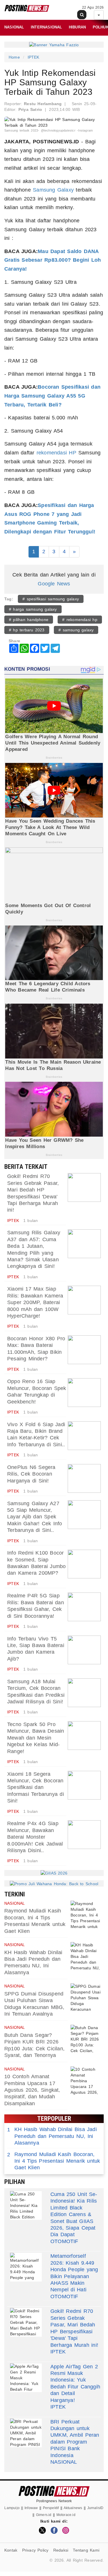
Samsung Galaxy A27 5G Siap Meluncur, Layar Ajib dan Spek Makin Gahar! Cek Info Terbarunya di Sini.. (35, 1517)
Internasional (47, 27)
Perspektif (51, 2508)
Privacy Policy (35, 2550)
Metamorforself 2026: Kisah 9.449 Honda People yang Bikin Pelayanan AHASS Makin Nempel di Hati (74, 2273)
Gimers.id (44, 2515)
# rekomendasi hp (80, 620)
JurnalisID (95, 2508)
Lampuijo (12, 2508)
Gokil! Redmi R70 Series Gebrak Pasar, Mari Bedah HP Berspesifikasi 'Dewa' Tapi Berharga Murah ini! (74, 2328)
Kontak (11, 2550)
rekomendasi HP (56, 453)
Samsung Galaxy (53, 190)
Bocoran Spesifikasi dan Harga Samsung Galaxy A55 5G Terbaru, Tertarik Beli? (52, 396)
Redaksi (61, 2550)
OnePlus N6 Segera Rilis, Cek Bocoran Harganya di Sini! (31, 1474)
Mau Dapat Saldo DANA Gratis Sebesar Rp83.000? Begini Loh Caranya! (53, 260)
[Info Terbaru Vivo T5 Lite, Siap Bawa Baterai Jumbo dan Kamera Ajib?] (84, 1650)
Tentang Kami (86, 2550)
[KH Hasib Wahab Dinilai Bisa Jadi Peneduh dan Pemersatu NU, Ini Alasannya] (86, 1956)
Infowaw (31, 2508)
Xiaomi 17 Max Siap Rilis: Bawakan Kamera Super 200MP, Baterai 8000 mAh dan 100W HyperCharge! (35, 1302)
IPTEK (34, 57)
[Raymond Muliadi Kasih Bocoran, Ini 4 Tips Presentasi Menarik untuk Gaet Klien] (86, 1915)
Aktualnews (73, 2508)
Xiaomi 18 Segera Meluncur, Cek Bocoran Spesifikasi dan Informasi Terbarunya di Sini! (36, 1788)
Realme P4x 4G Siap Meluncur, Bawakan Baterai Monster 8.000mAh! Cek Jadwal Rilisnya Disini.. (35, 1837)
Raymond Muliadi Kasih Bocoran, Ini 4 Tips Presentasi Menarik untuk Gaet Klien (54, 2161)
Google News (54, 584)
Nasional (14, 27)
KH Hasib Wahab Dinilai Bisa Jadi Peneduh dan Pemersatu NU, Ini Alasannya (52, 2136)
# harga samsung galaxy (33, 609)
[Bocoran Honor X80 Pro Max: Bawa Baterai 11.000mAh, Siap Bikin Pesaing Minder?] (84, 1350)
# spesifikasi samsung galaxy (51, 599)
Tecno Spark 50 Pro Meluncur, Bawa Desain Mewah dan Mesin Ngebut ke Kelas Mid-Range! (36, 1738)
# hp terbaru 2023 (27, 630)
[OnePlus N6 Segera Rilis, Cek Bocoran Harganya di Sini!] (84, 1478)
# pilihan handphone (29, 620)
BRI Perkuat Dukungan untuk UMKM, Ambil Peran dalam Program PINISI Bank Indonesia (75, 2439)
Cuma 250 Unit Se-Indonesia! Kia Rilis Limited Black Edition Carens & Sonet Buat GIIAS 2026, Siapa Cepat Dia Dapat (74, 2214)
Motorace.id (66, 2515)
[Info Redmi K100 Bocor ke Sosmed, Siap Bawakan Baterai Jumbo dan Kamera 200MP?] (84, 1564)
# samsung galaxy (76, 630)
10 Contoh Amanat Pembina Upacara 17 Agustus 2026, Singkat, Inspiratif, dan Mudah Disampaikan (32, 2090)
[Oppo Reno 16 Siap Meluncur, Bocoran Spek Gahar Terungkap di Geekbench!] (84, 1393)
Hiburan (77, 27)
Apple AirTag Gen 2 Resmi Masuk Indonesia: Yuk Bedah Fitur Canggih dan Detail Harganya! (75, 2383)
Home (14, 57)
